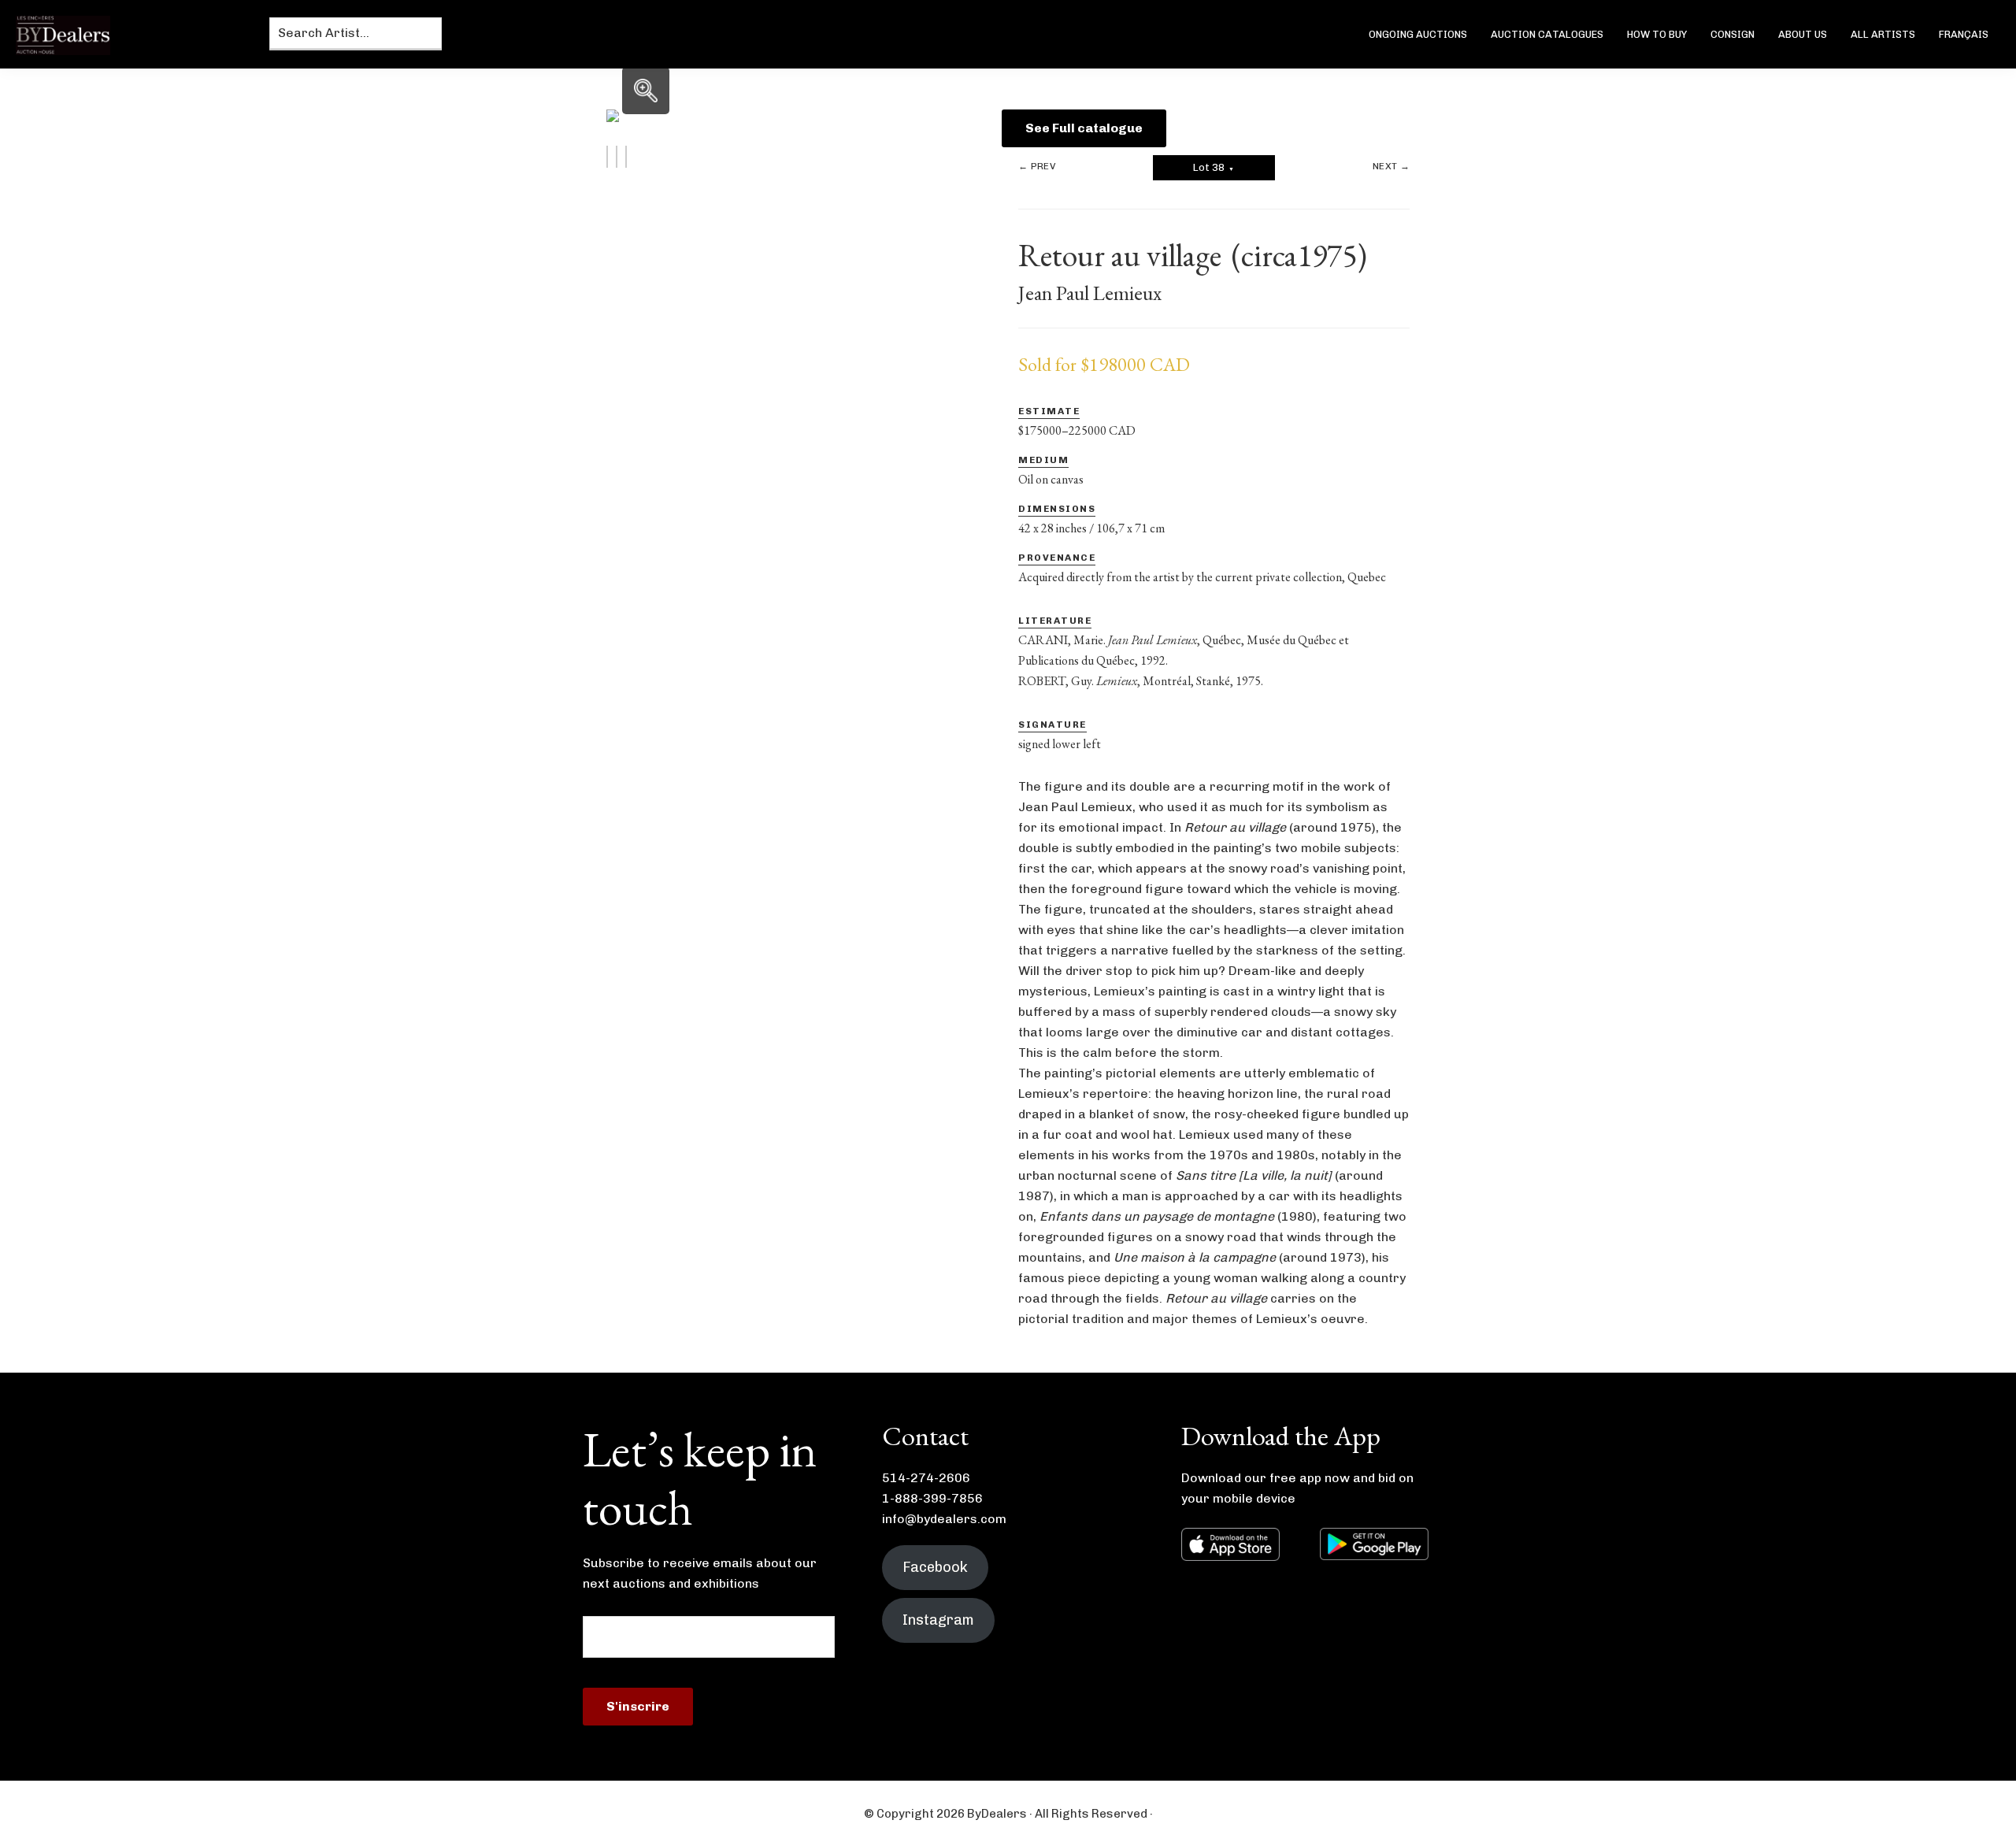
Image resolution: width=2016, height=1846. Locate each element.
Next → (1391, 166)
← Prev (1037, 166)
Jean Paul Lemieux (1090, 293)
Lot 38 (1214, 167)
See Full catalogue (1084, 128)
